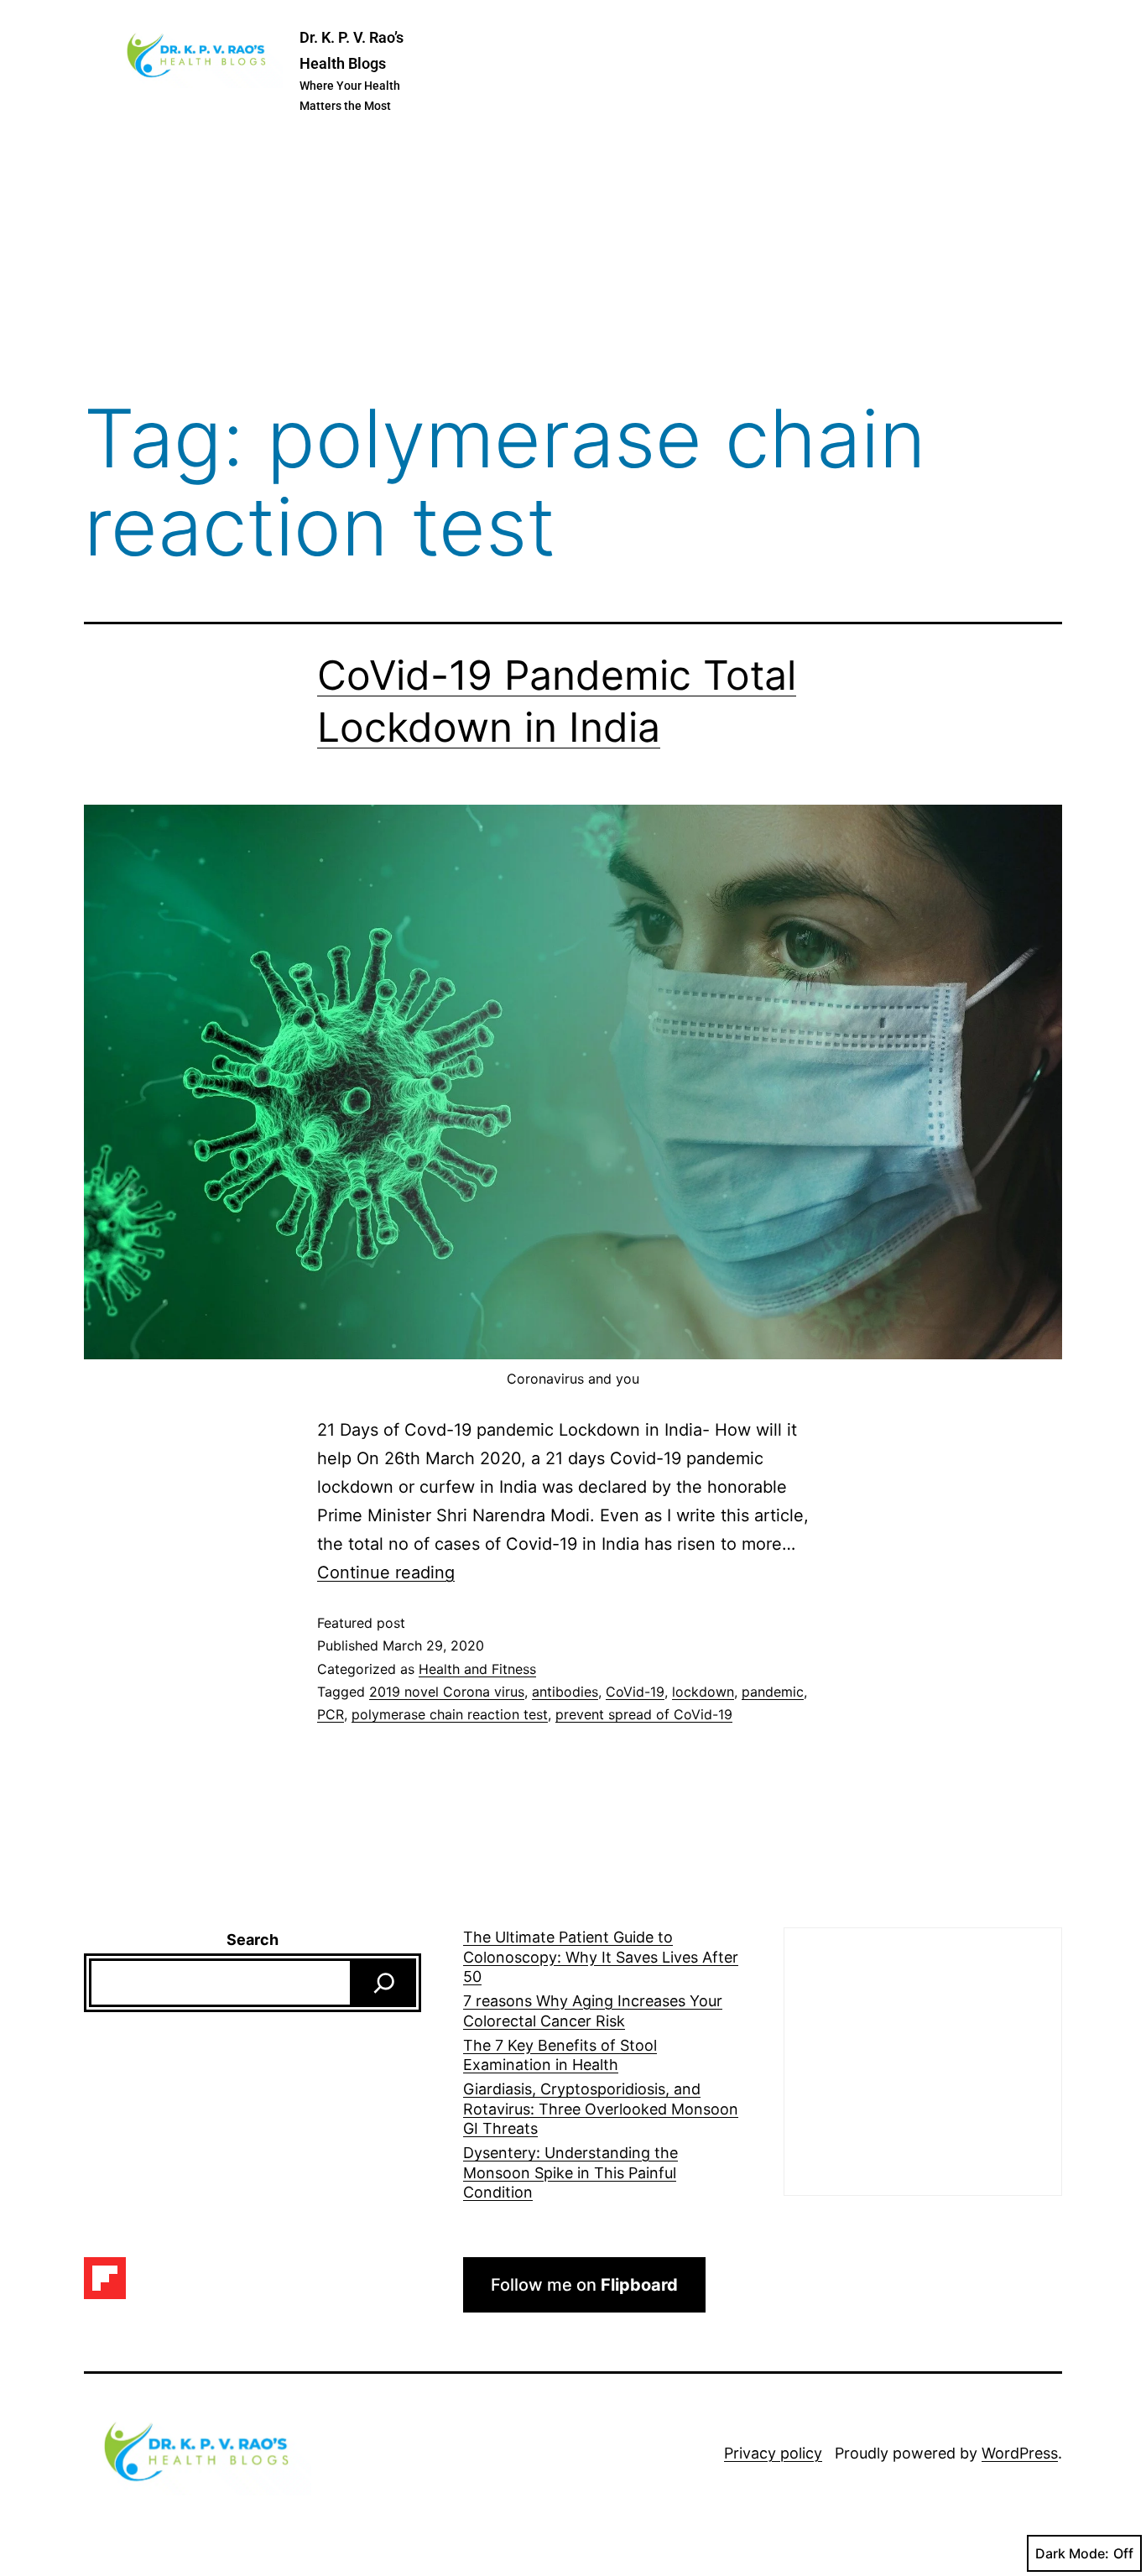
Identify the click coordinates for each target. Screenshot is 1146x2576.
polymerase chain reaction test (450, 1714)
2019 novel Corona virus (447, 1692)
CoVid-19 (635, 1692)
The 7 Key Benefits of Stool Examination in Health (560, 2055)
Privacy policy (773, 2453)
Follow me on (584, 2285)
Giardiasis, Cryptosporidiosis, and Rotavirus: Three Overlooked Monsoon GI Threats (601, 2109)
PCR (331, 1714)
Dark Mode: (1072, 2553)
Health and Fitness (477, 1669)
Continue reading (386, 1572)
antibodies (565, 1692)
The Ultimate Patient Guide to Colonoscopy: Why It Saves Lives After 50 (601, 1957)
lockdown (703, 1692)
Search (253, 1940)
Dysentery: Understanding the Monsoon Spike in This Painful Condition (570, 2172)
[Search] (384, 1983)
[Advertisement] (573, 259)
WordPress (1020, 2453)
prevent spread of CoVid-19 (644, 1714)
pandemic (773, 1692)
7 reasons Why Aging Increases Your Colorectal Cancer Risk (593, 2010)
